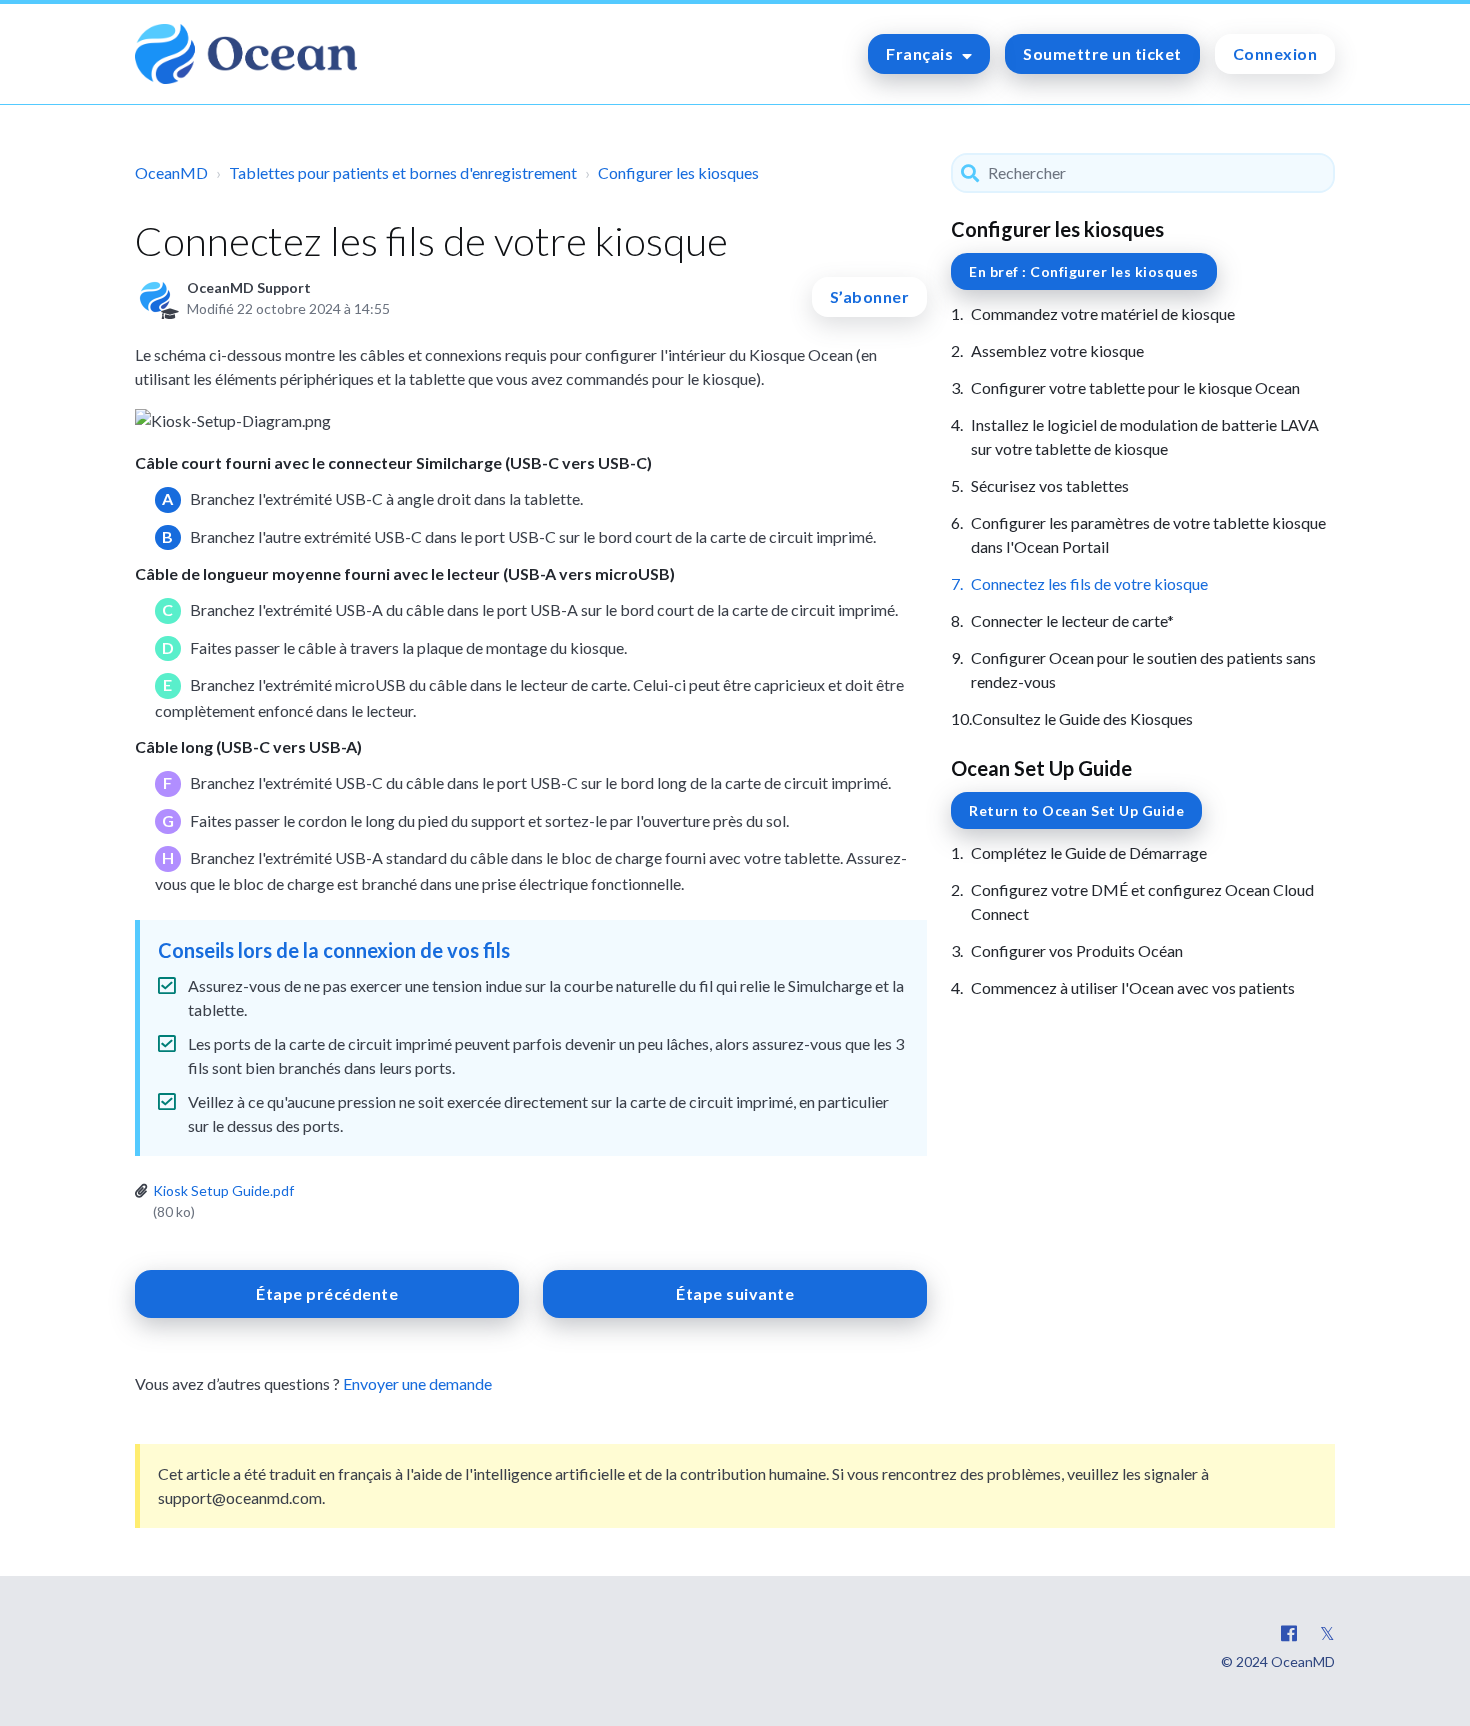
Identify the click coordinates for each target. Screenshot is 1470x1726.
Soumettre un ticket (1102, 53)
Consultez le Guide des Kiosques (1082, 718)
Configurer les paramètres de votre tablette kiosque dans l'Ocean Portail (1148, 534)
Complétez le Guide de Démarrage (1089, 852)
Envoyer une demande (417, 1383)
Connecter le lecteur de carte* (1072, 620)
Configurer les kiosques (678, 172)
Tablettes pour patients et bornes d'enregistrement (403, 172)
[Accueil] (246, 54)
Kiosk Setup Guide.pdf (223, 1190)
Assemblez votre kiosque (1057, 350)
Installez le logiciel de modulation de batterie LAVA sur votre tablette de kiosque (1145, 436)
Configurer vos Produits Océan (1077, 950)
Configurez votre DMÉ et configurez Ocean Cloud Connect (1142, 901)
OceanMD (171, 172)
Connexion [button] (1275, 53)
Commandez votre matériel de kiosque (1103, 313)
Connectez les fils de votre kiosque (1089, 583)
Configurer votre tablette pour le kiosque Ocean (1135, 387)
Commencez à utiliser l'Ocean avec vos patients (1133, 987)
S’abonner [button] (870, 296)
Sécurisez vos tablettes (1050, 485)
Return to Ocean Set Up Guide (1076, 810)
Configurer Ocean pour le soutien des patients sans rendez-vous (1143, 669)
